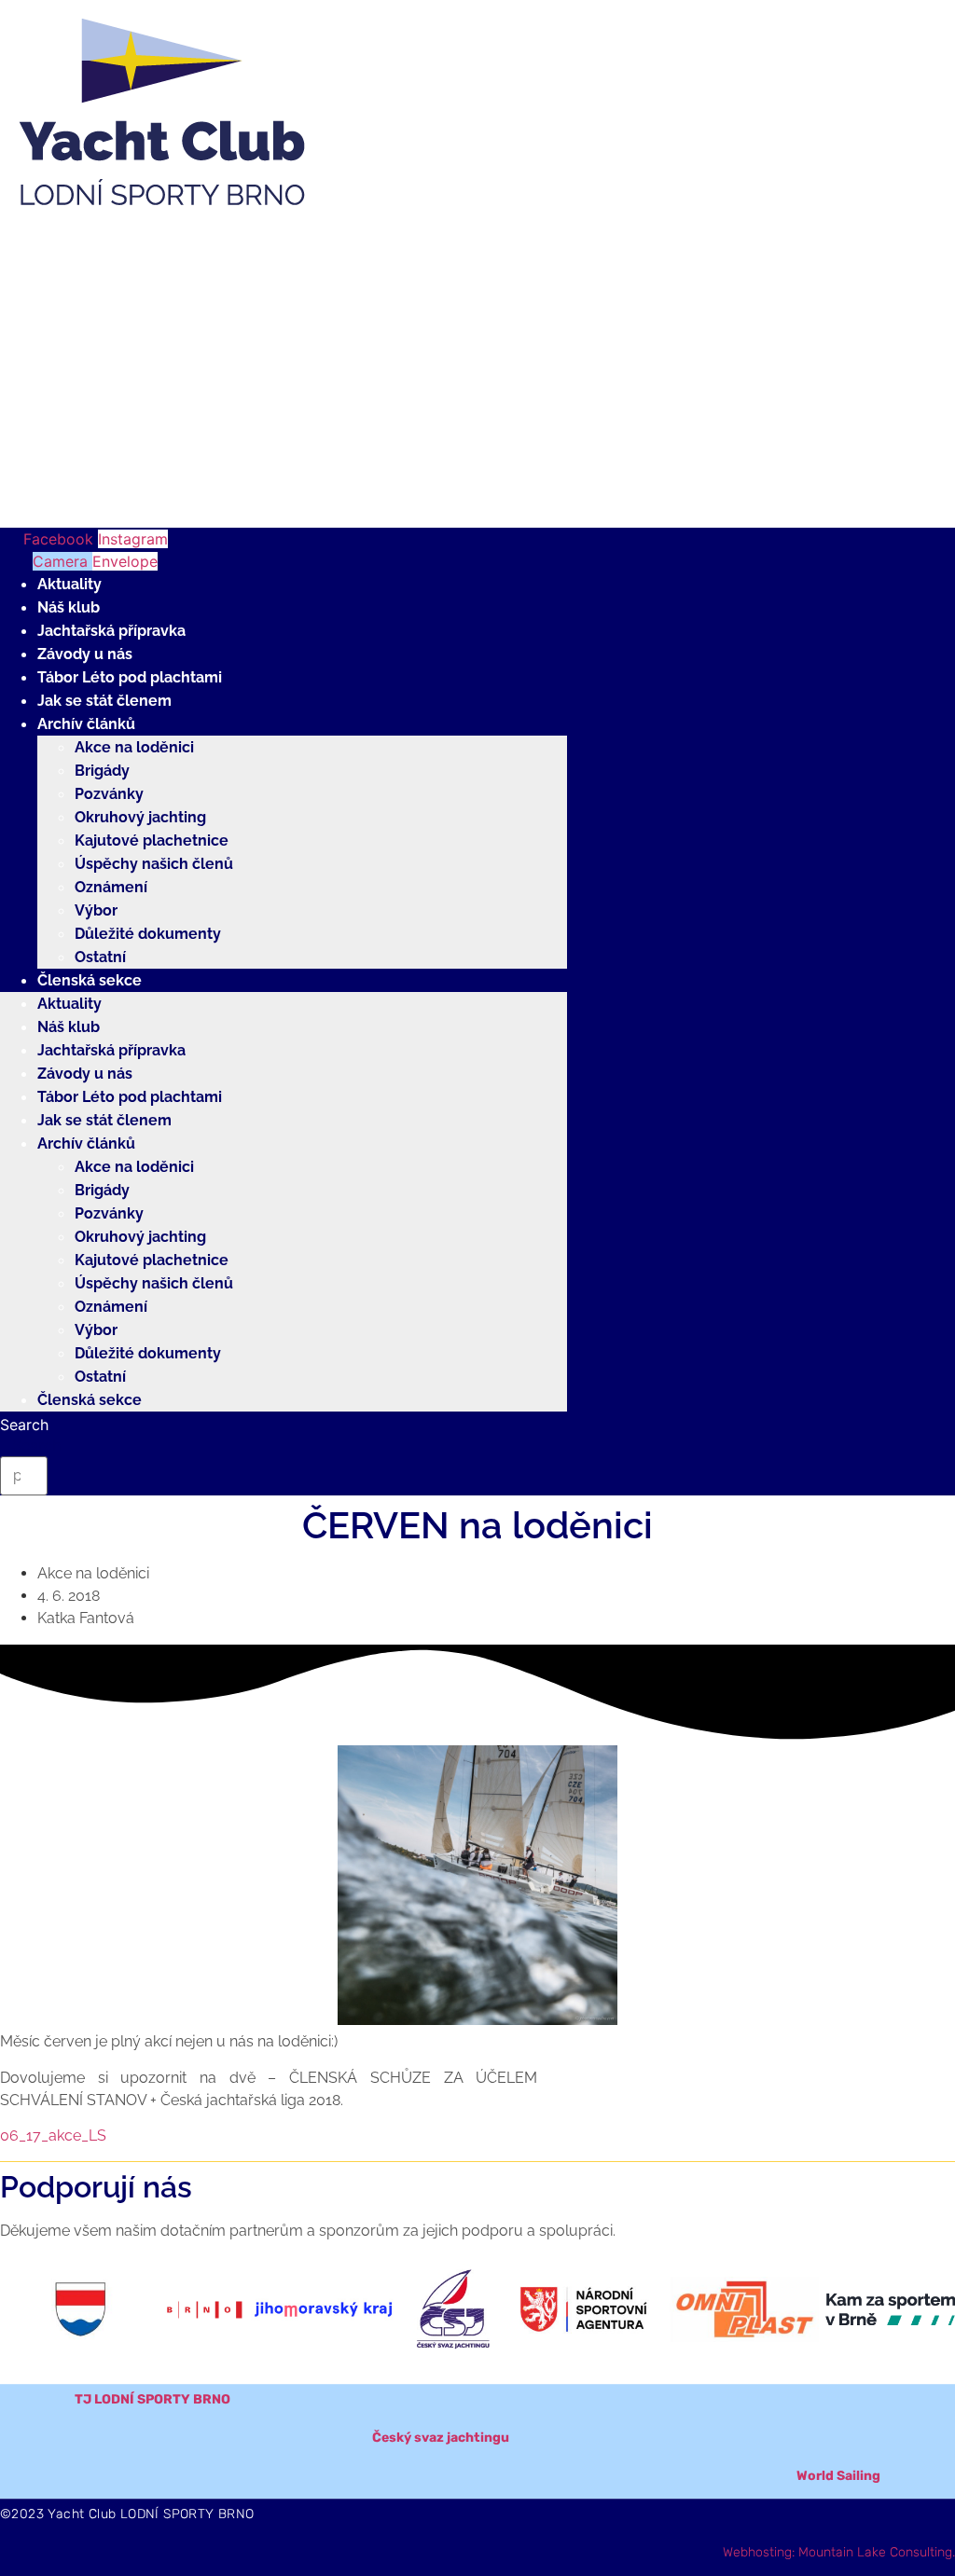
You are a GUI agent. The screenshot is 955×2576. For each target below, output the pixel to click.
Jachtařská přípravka (111, 631)
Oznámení (111, 887)
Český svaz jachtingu (441, 2438)
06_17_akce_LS (53, 2135)
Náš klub (69, 607)
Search (24, 1425)
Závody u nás (85, 654)
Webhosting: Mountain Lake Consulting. (839, 2552)
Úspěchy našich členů (154, 864)
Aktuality (69, 584)
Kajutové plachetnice (152, 840)
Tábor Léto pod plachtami (130, 677)
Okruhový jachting (140, 817)
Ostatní (100, 957)
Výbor (96, 910)
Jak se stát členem (104, 701)
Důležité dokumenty (148, 934)
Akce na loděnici (134, 747)
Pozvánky (109, 794)
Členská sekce (90, 980)
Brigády (102, 771)
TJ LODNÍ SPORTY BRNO (152, 2399)
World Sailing (838, 2476)
